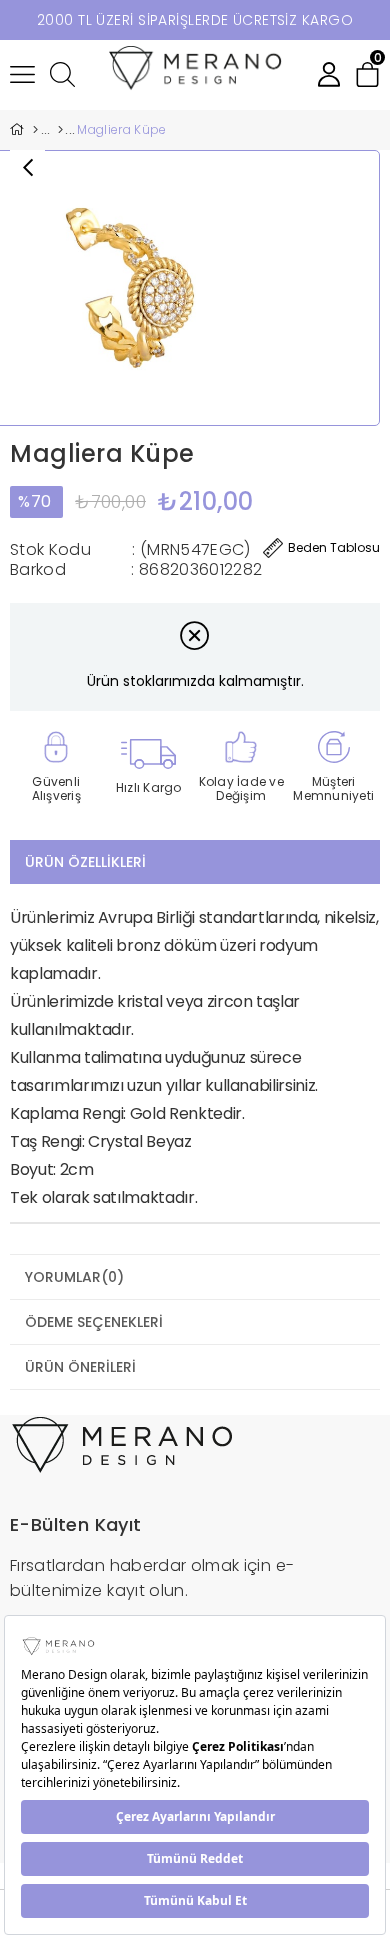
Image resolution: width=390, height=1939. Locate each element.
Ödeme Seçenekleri (94, 1322)
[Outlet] (59, 130)
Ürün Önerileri (80, 1367)
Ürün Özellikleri (85, 862)
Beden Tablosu (334, 547)
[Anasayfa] (35, 130)
